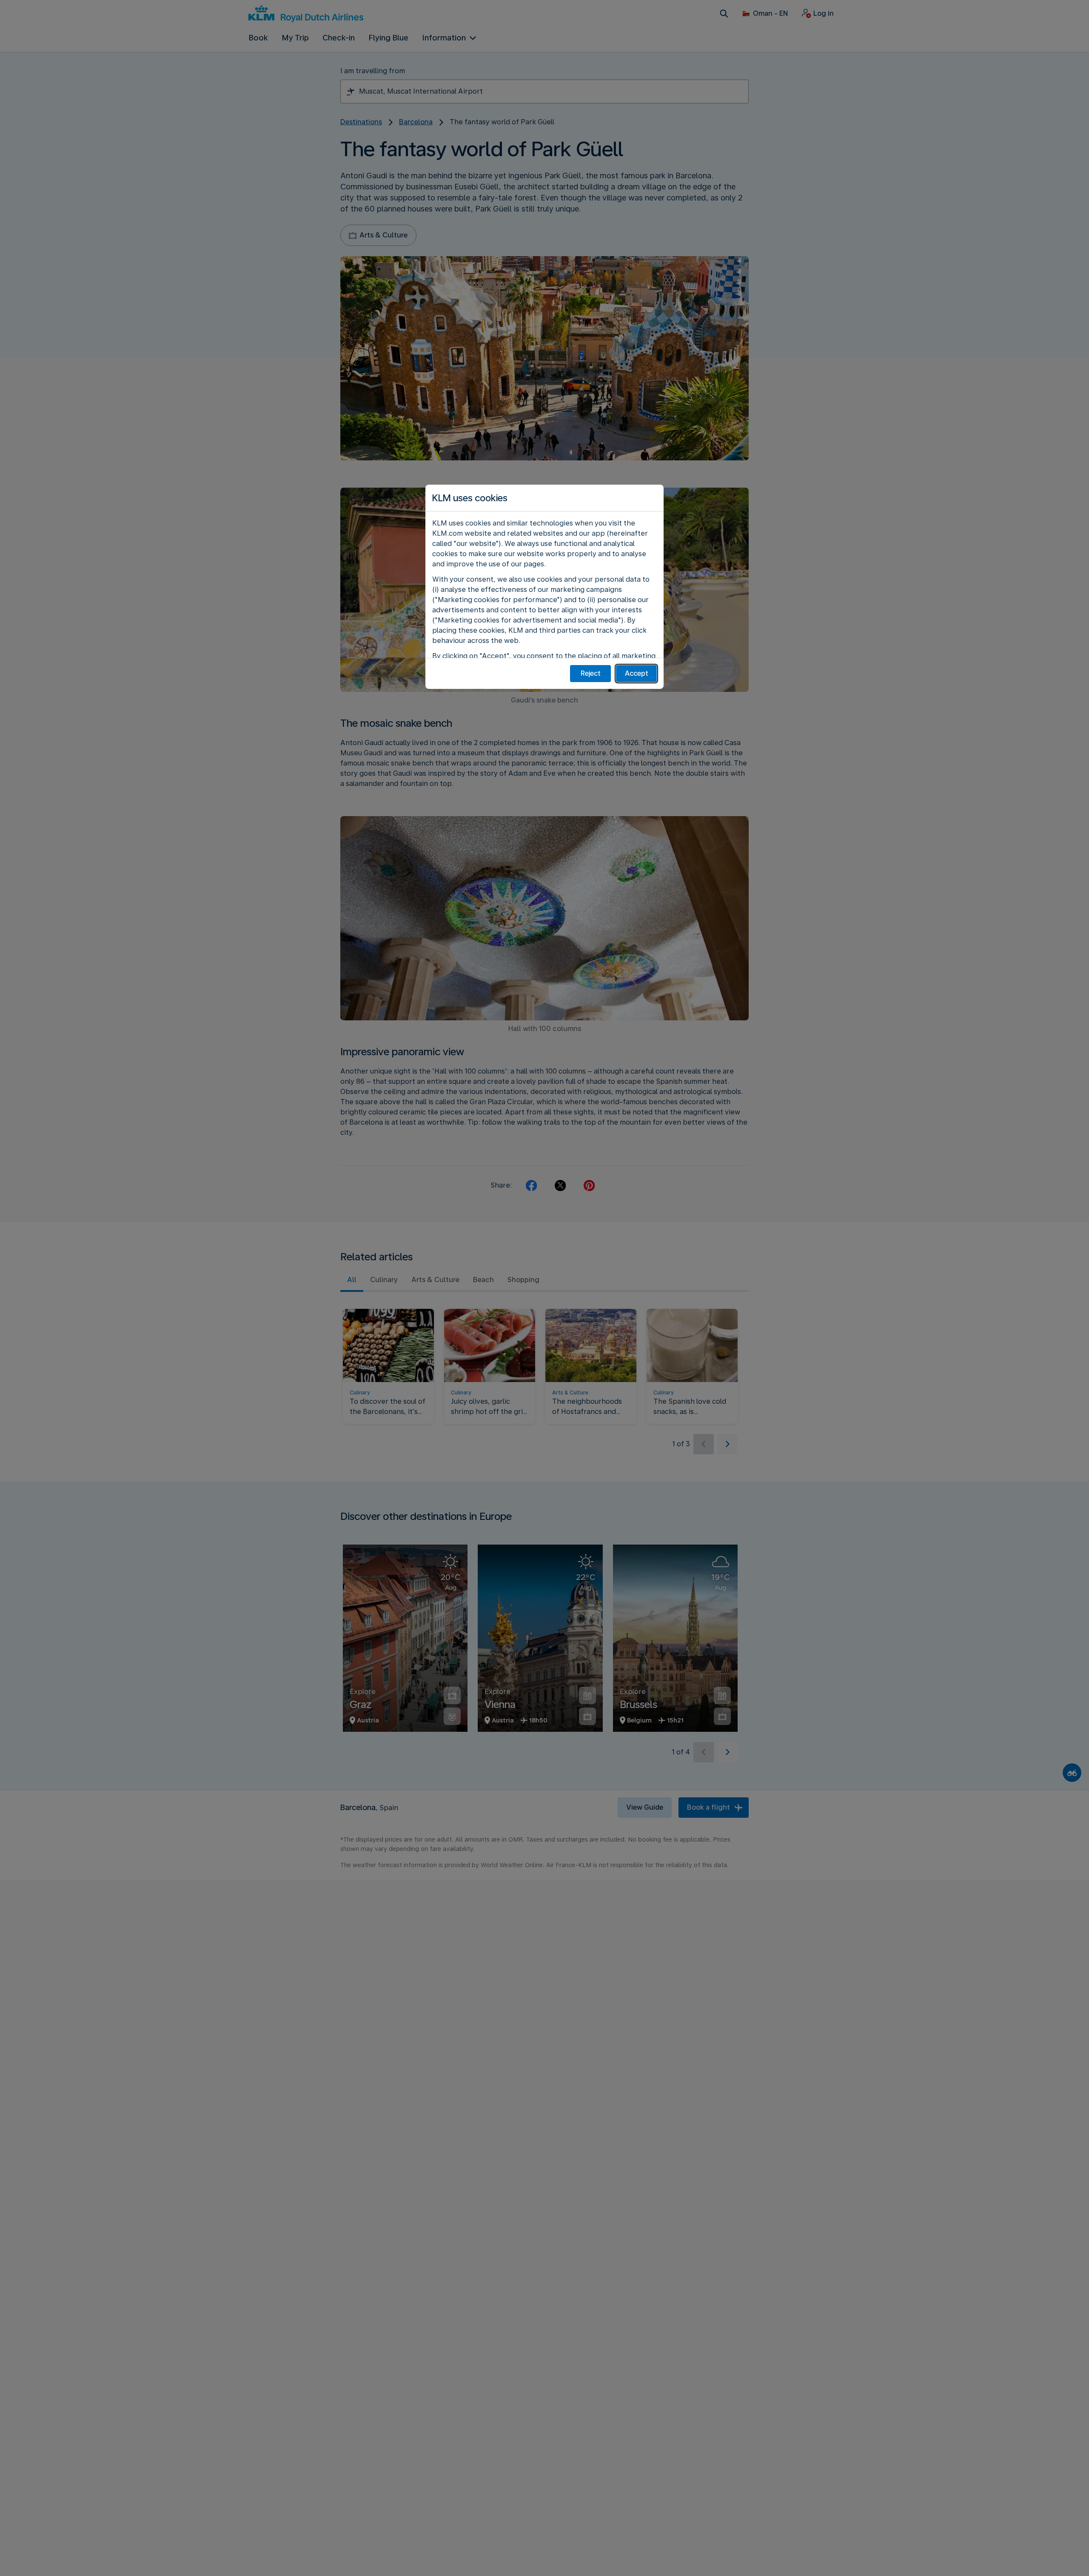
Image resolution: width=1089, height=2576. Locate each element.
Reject (591, 673)
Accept (637, 673)
